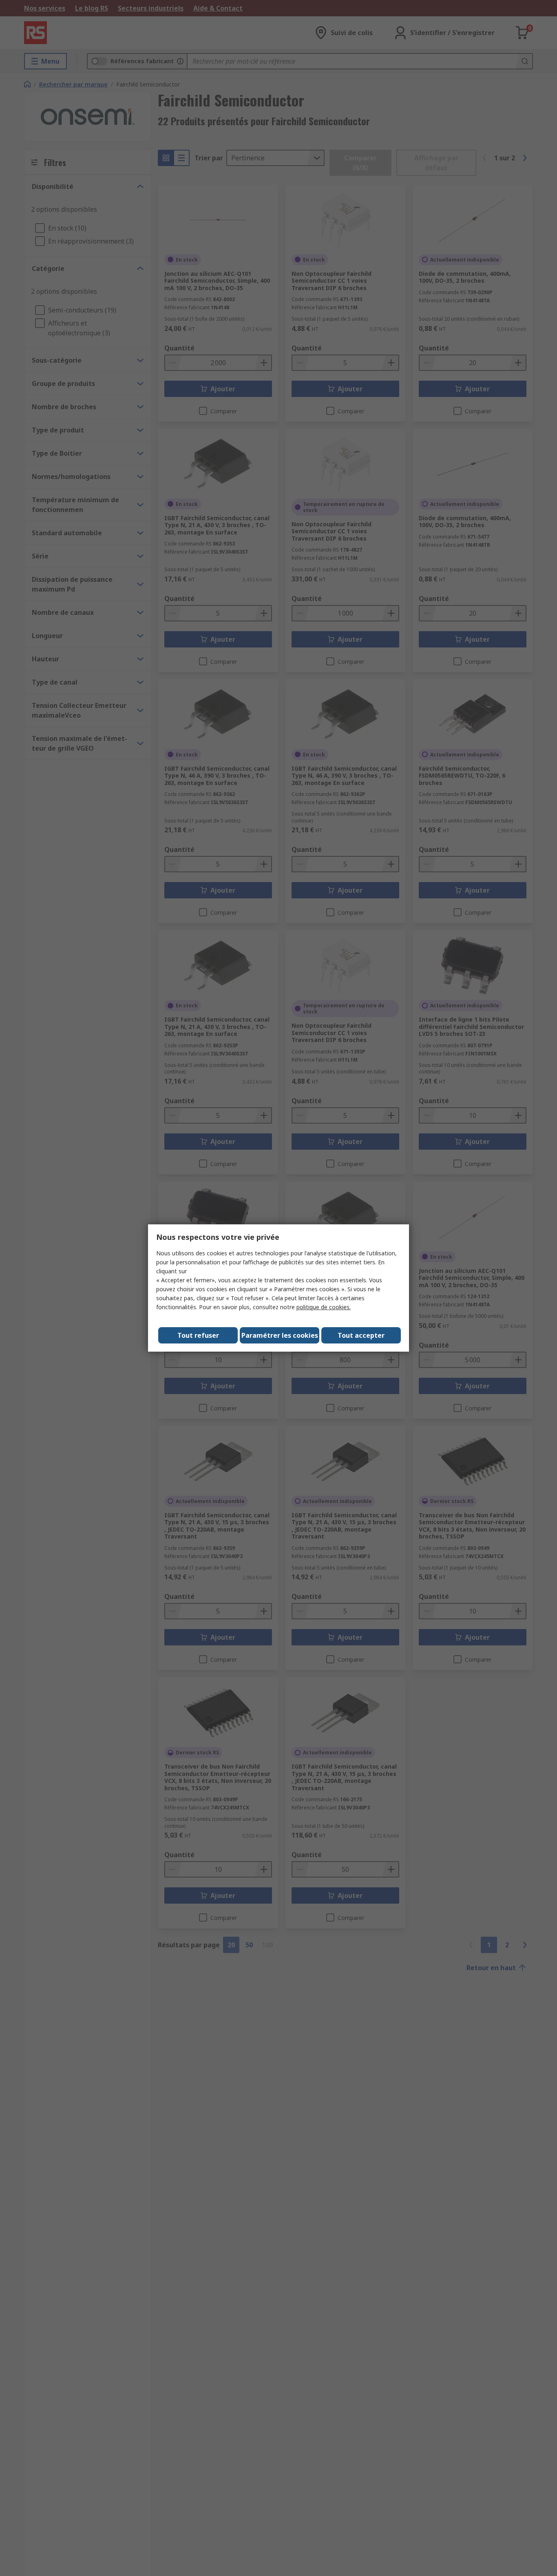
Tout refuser (198, 1335)
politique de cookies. (324, 1307)
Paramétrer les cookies (280, 1335)
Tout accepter (361, 1335)
